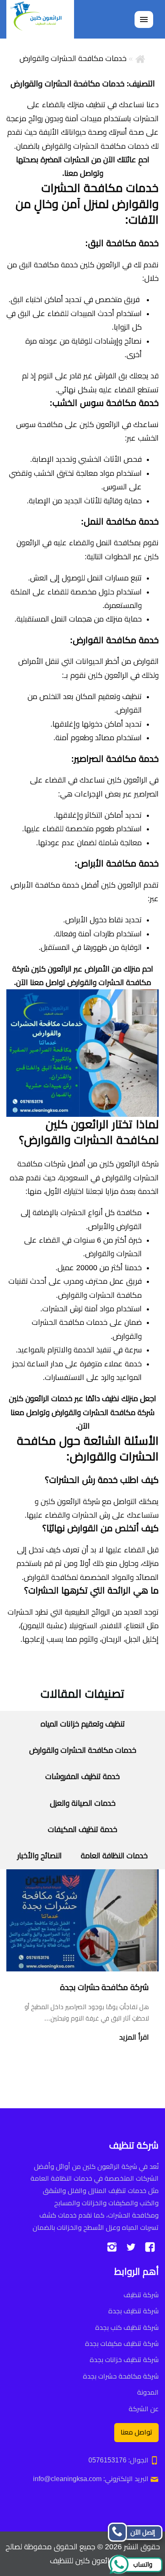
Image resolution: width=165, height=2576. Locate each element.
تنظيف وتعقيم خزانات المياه (83, 1724)
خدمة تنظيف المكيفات (82, 1829)
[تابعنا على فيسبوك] (150, 2247)
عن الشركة (144, 2408)
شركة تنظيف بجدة (133, 2311)
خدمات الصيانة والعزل (83, 1803)
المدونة (148, 2392)
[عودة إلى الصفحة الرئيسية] (140, 58)
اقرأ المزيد (134, 2037)
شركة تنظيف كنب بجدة (127, 2327)
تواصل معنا (136, 2432)
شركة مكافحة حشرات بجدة (104, 1987)
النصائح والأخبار (40, 1856)
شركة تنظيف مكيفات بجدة (122, 2344)
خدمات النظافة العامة (114, 1856)
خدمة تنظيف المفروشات (82, 1777)
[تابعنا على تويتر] (131, 2247)
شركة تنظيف (141, 2295)
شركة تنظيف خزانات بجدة (124, 2360)
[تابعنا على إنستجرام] (112, 2247)
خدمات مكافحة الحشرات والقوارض (83, 1750)
